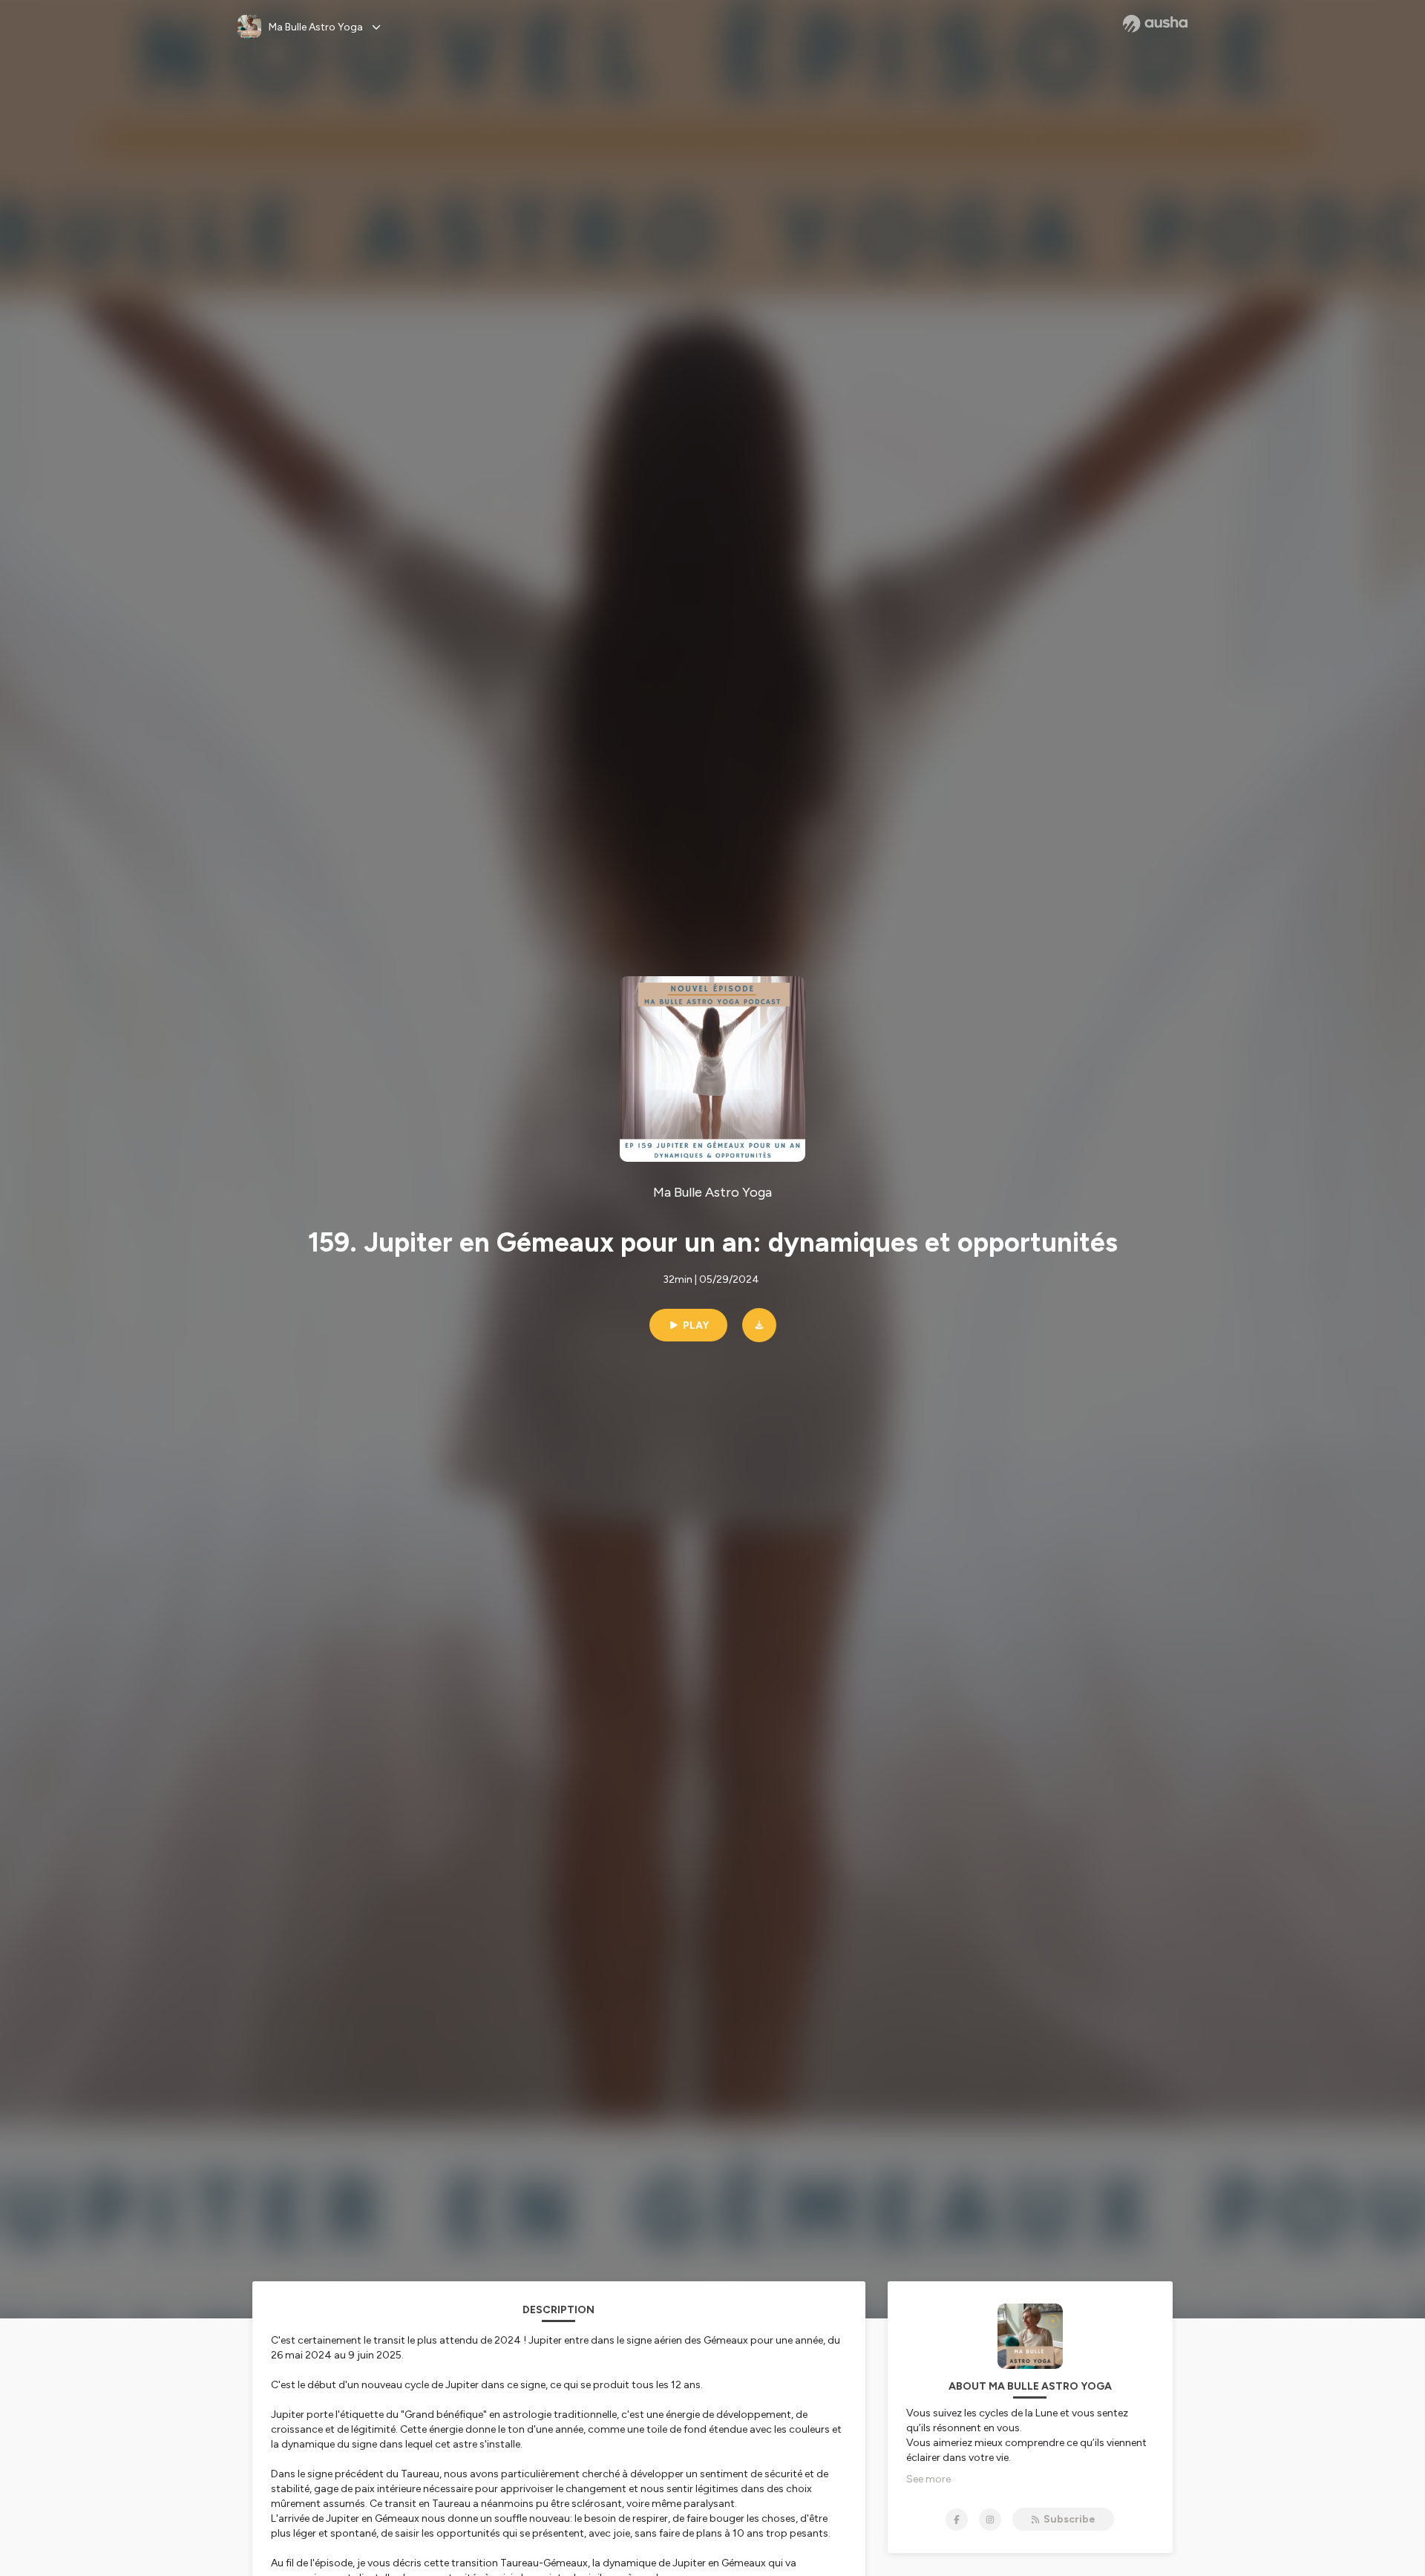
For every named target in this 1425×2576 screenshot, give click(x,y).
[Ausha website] (1155, 24)
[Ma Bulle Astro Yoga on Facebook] (957, 2520)
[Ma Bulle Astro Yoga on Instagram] (990, 2520)
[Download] (759, 1325)
